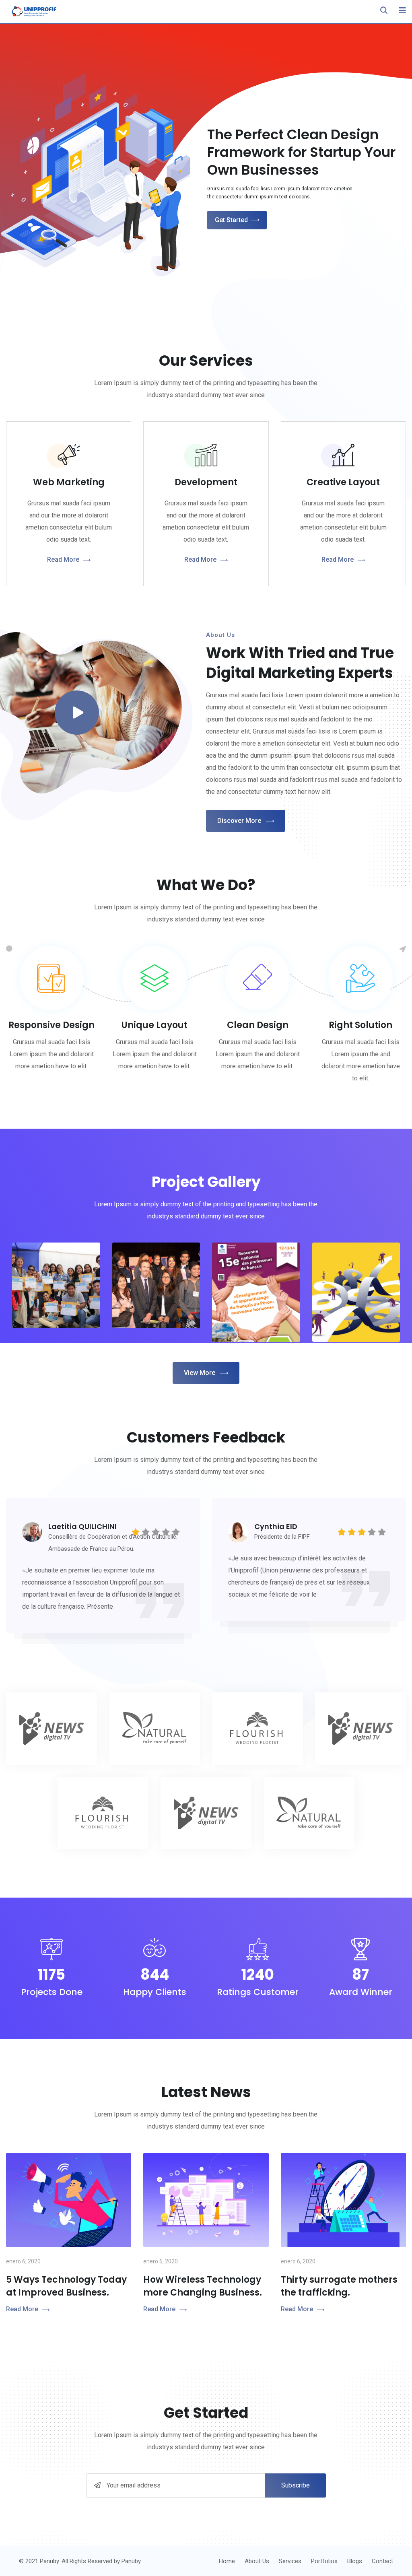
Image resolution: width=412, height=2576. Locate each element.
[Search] (384, 10)
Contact (382, 2561)
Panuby (131, 2561)
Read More (63, 560)
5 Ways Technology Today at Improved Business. (66, 2286)
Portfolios (324, 2561)
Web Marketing (69, 482)
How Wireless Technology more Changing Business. (203, 2286)
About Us (257, 2561)
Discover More (239, 821)
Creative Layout (343, 482)
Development (206, 482)
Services (290, 2561)
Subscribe (296, 2485)
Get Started (231, 220)
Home (227, 2561)
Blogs (355, 2561)
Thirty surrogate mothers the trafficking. (339, 2286)
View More (200, 1373)
